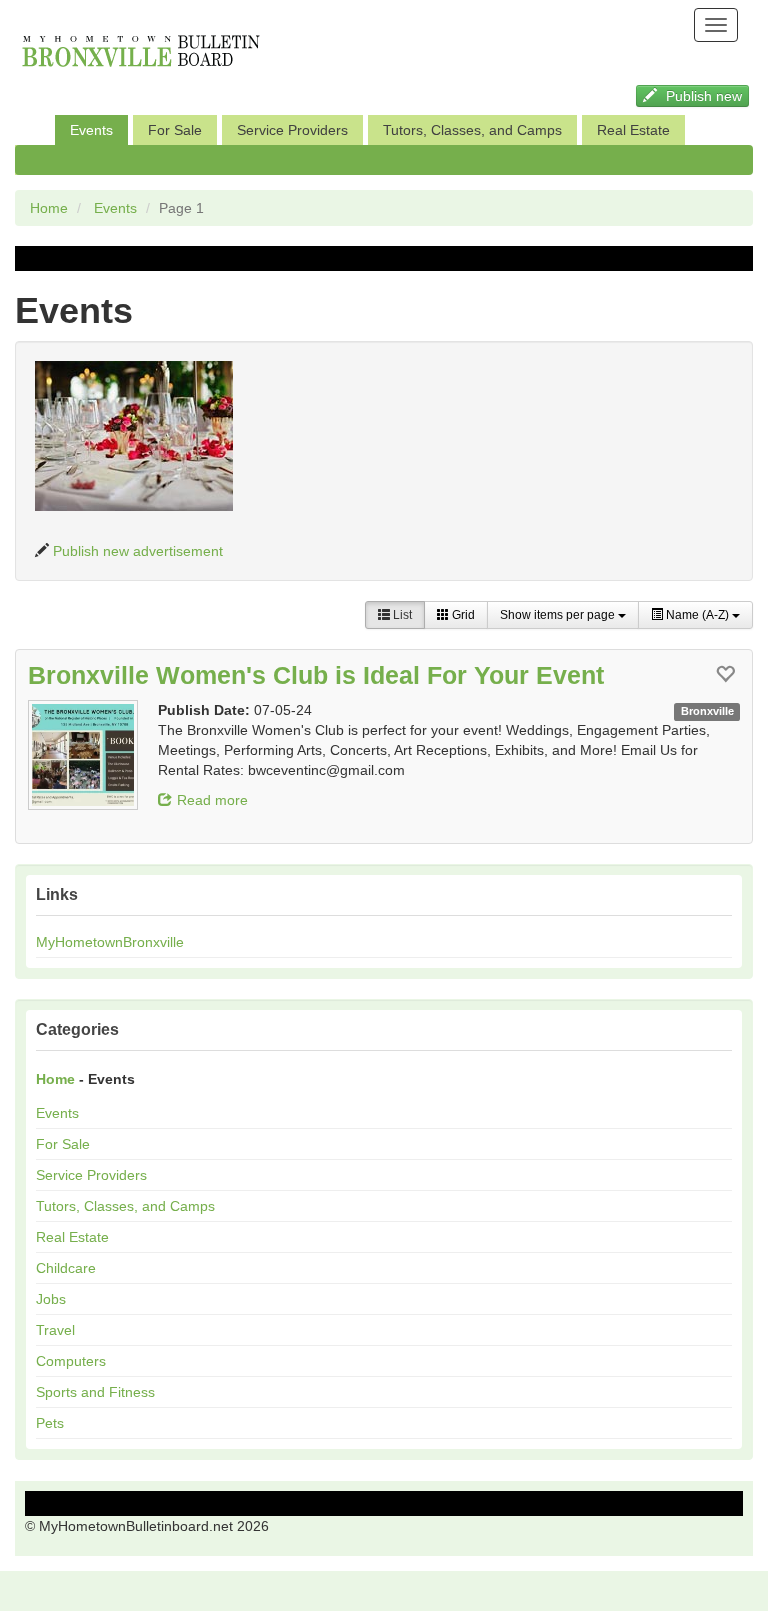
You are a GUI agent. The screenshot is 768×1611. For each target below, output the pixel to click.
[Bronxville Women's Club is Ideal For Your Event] (83, 755)
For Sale (175, 130)
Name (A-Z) (697, 615)
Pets (50, 1423)
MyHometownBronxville (110, 942)
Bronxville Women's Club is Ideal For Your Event (316, 675)
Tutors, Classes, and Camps (472, 130)
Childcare (66, 1268)
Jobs (51, 1299)
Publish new (702, 96)
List (401, 615)
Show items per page (559, 615)
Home (49, 208)
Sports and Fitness (95, 1392)
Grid (462, 615)
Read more (212, 800)
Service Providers (292, 130)
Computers (71, 1361)
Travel (55, 1330)
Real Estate (633, 130)
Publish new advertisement (138, 551)
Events (91, 130)
